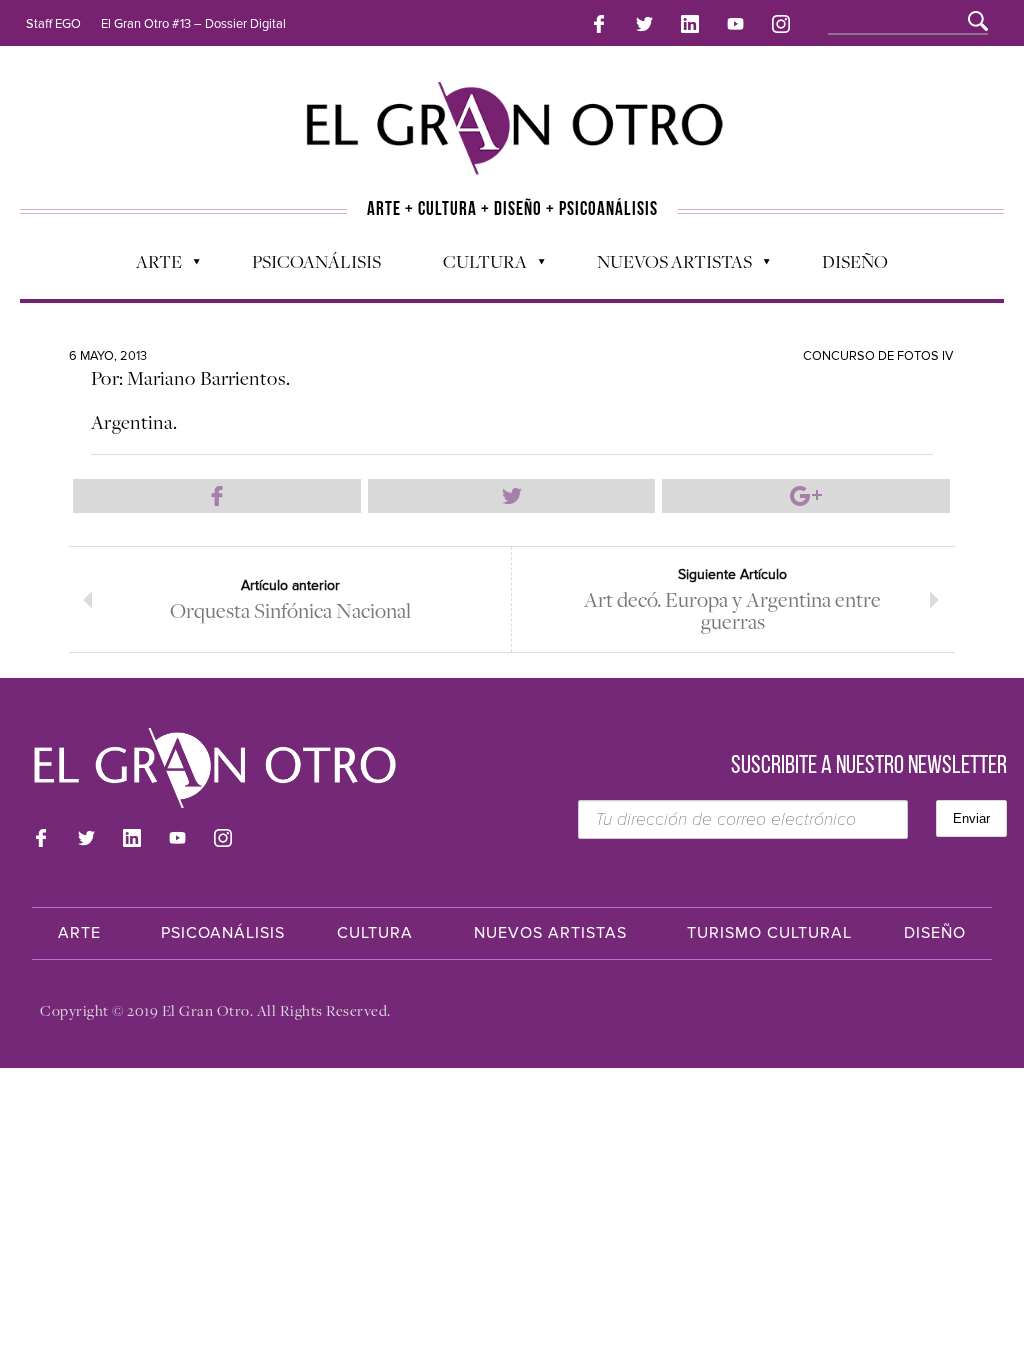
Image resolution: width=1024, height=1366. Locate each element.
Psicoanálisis (316, 261)
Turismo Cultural (769, 933)
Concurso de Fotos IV (878, 356)
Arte (149, 266)
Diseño (855, 261)
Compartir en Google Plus (806, 496)
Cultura (475, 266)
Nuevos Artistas (664, 266)
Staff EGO (53, 24)
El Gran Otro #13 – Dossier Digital (193, 24)
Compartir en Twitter (512, 496)
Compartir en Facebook (217, 496)
